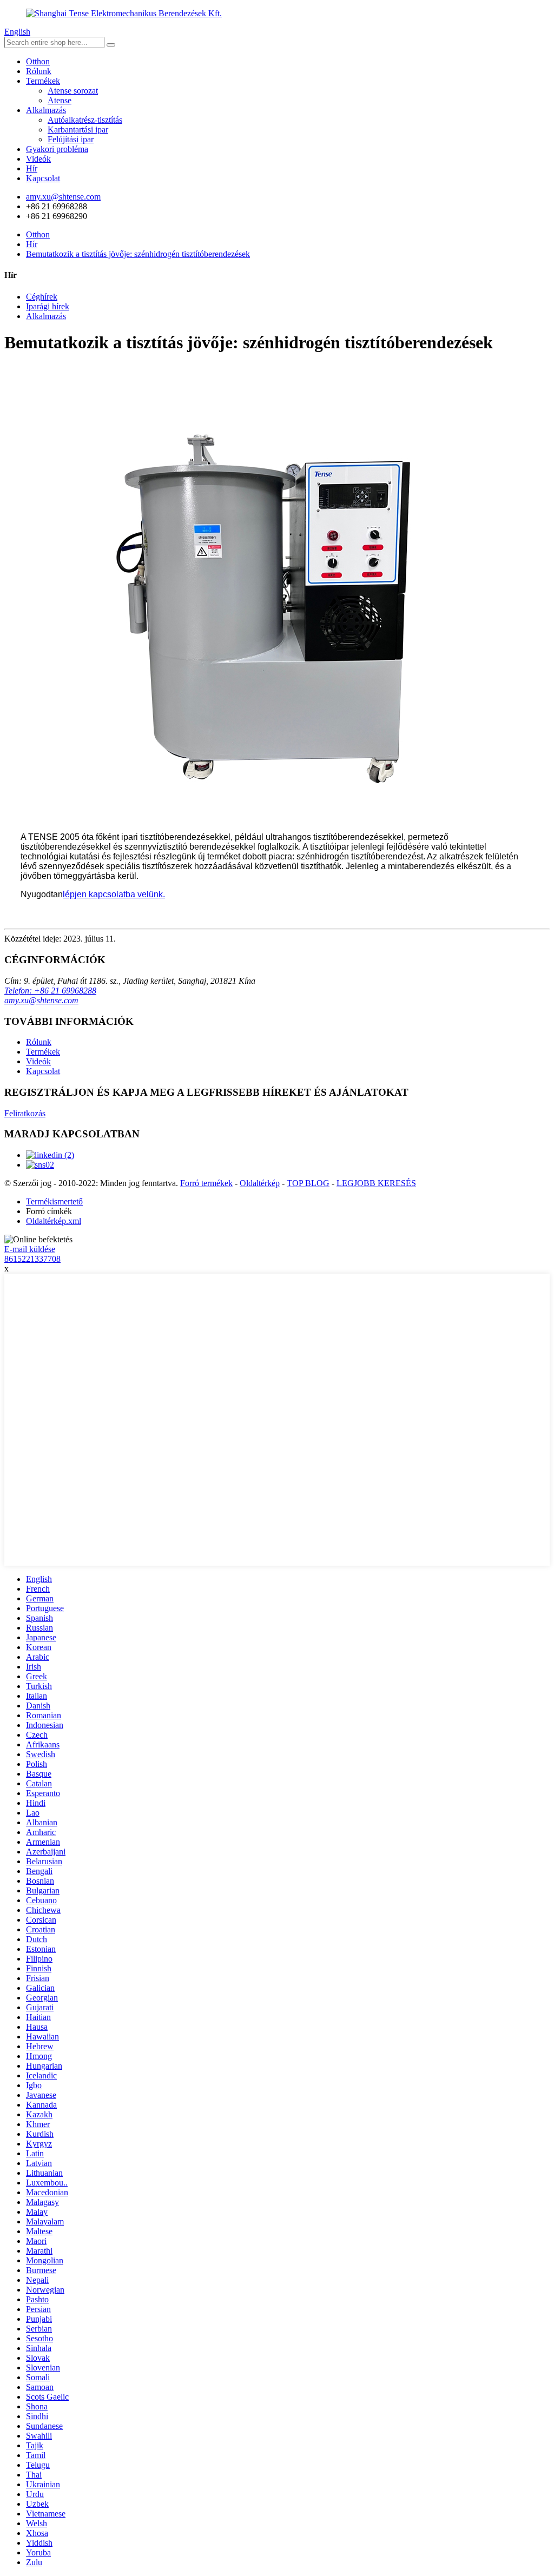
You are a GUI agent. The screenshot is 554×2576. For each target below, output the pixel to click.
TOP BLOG (308, 1183)
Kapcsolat (43, 178)
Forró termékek (206, 1183)
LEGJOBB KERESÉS (376, 1183)
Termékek (43, 81)
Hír (32, 168)
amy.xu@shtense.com (41, 1000)
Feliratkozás (25, 1113)
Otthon (38, 61)
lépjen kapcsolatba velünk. (114, 894)
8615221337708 (32, 1259)
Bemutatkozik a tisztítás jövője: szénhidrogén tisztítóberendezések (138, 254)
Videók (38, 159)
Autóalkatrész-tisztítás (85, 120)
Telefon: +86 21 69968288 (50, 991)
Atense (60, 100)
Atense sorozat (73, 91)
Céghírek (42, 297)
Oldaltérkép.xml (54, 1221)
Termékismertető (54, 1201)
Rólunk (39, 71)
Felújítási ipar (71, 139)
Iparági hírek (48, 306)
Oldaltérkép (260, 1183)
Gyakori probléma (57, 149)
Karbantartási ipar (78, 130)
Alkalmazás (46, 110)
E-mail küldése (30, 1249)
